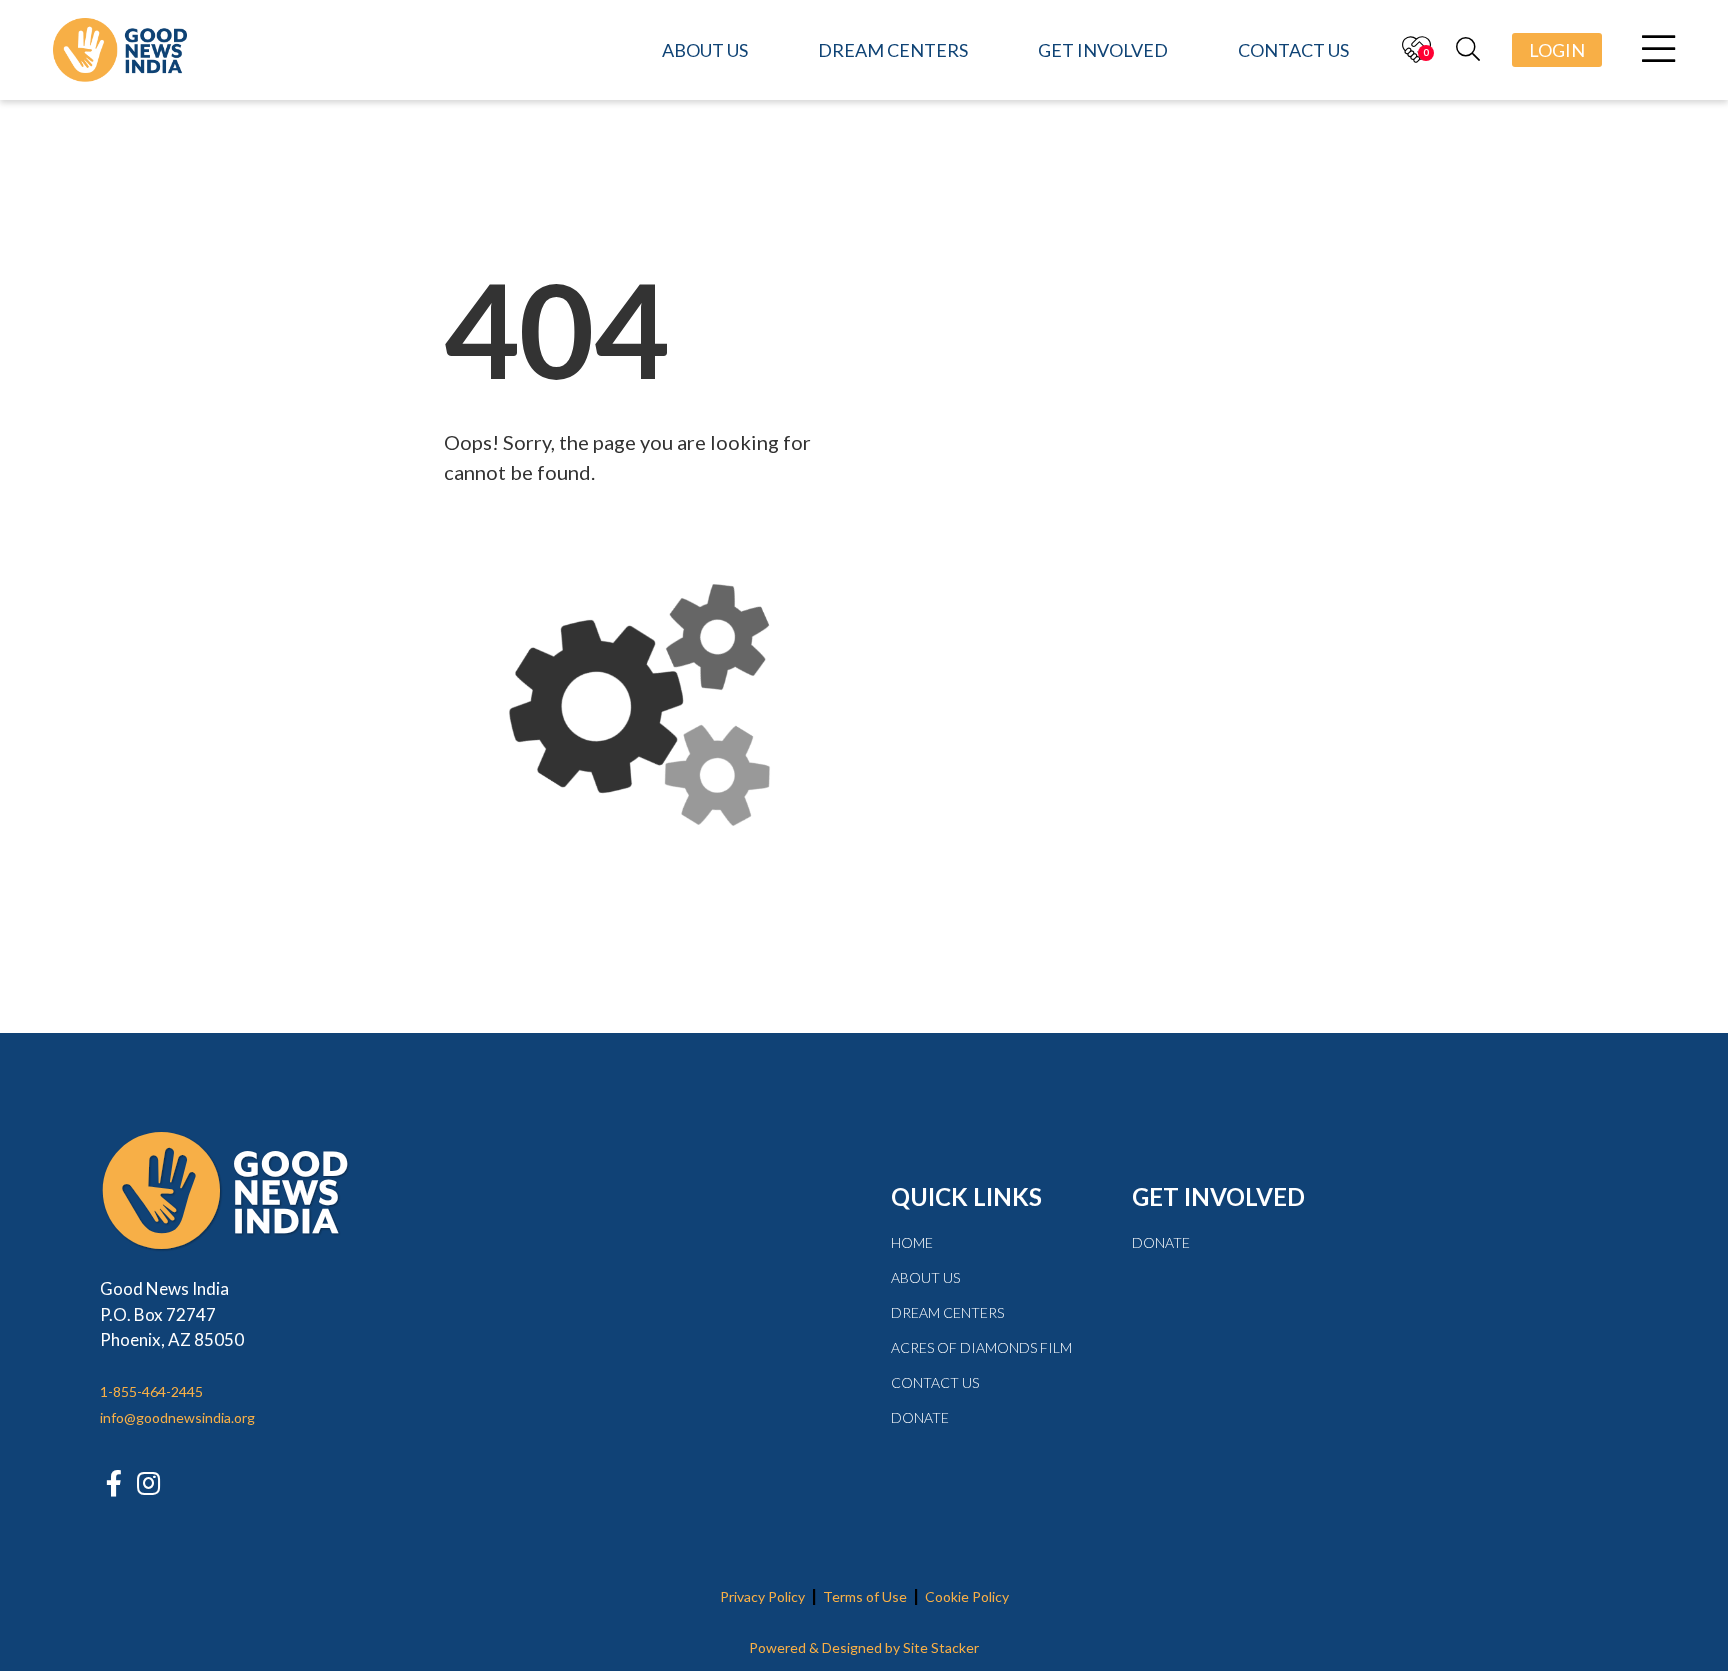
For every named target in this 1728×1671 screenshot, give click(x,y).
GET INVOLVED (1218, 1196)
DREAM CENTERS (947, 1312)
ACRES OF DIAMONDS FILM (981, 1347)
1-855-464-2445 (151, 1391)
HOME (912, 1242)
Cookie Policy (967, 1596)
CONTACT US (935, 1382)
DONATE (920, 1417)
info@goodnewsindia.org (177, 1417)
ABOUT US (925, 1277)
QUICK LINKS (966, 1196)
